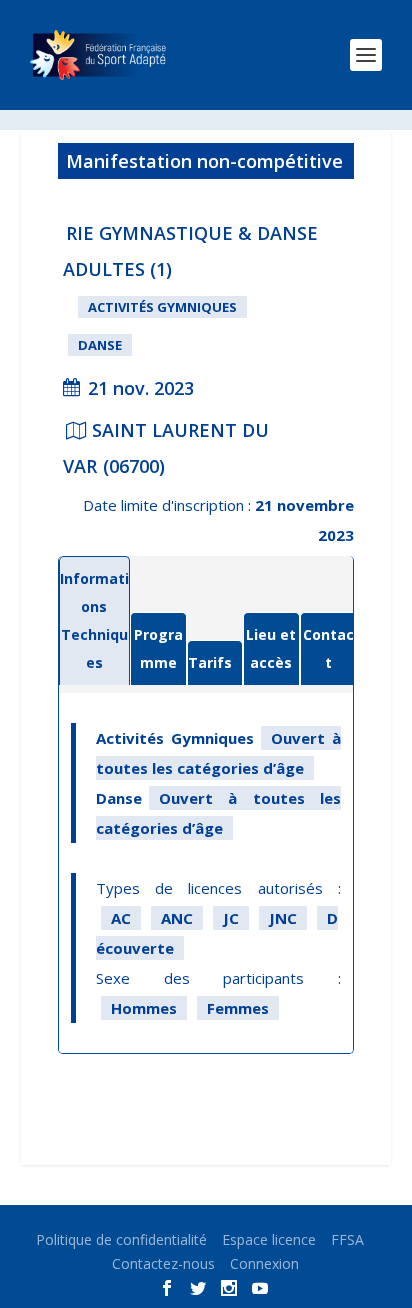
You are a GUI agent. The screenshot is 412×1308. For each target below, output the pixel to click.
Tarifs (210, 662)
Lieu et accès (271, 648)
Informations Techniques (94, 620)
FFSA (347, 1239)
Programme (158, 648)
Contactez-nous (163, 1263)
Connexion (264, 1263)
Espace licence (269, 1239)
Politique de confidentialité (121, 1239)
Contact (328, 648)
